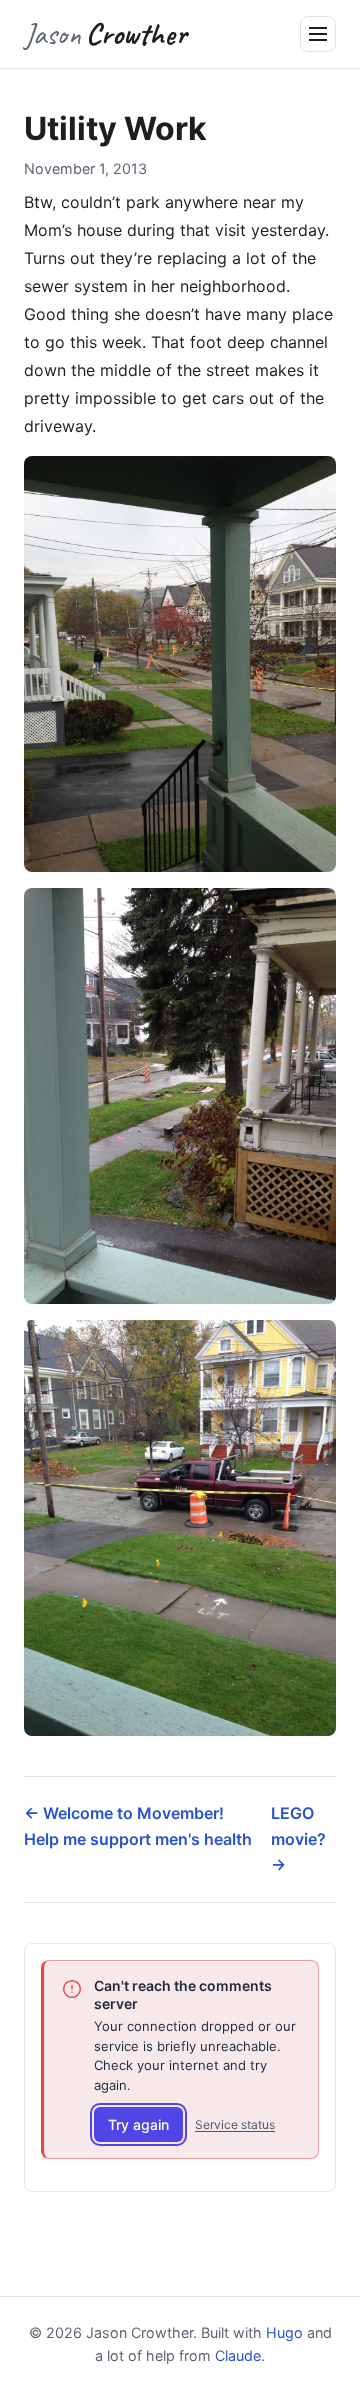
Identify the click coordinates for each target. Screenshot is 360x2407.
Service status (235, 2124)
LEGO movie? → (298, 1838)
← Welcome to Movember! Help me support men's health (138, 1826)
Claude (238, 2355)
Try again (138, 2124)
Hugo (284, 2332)
